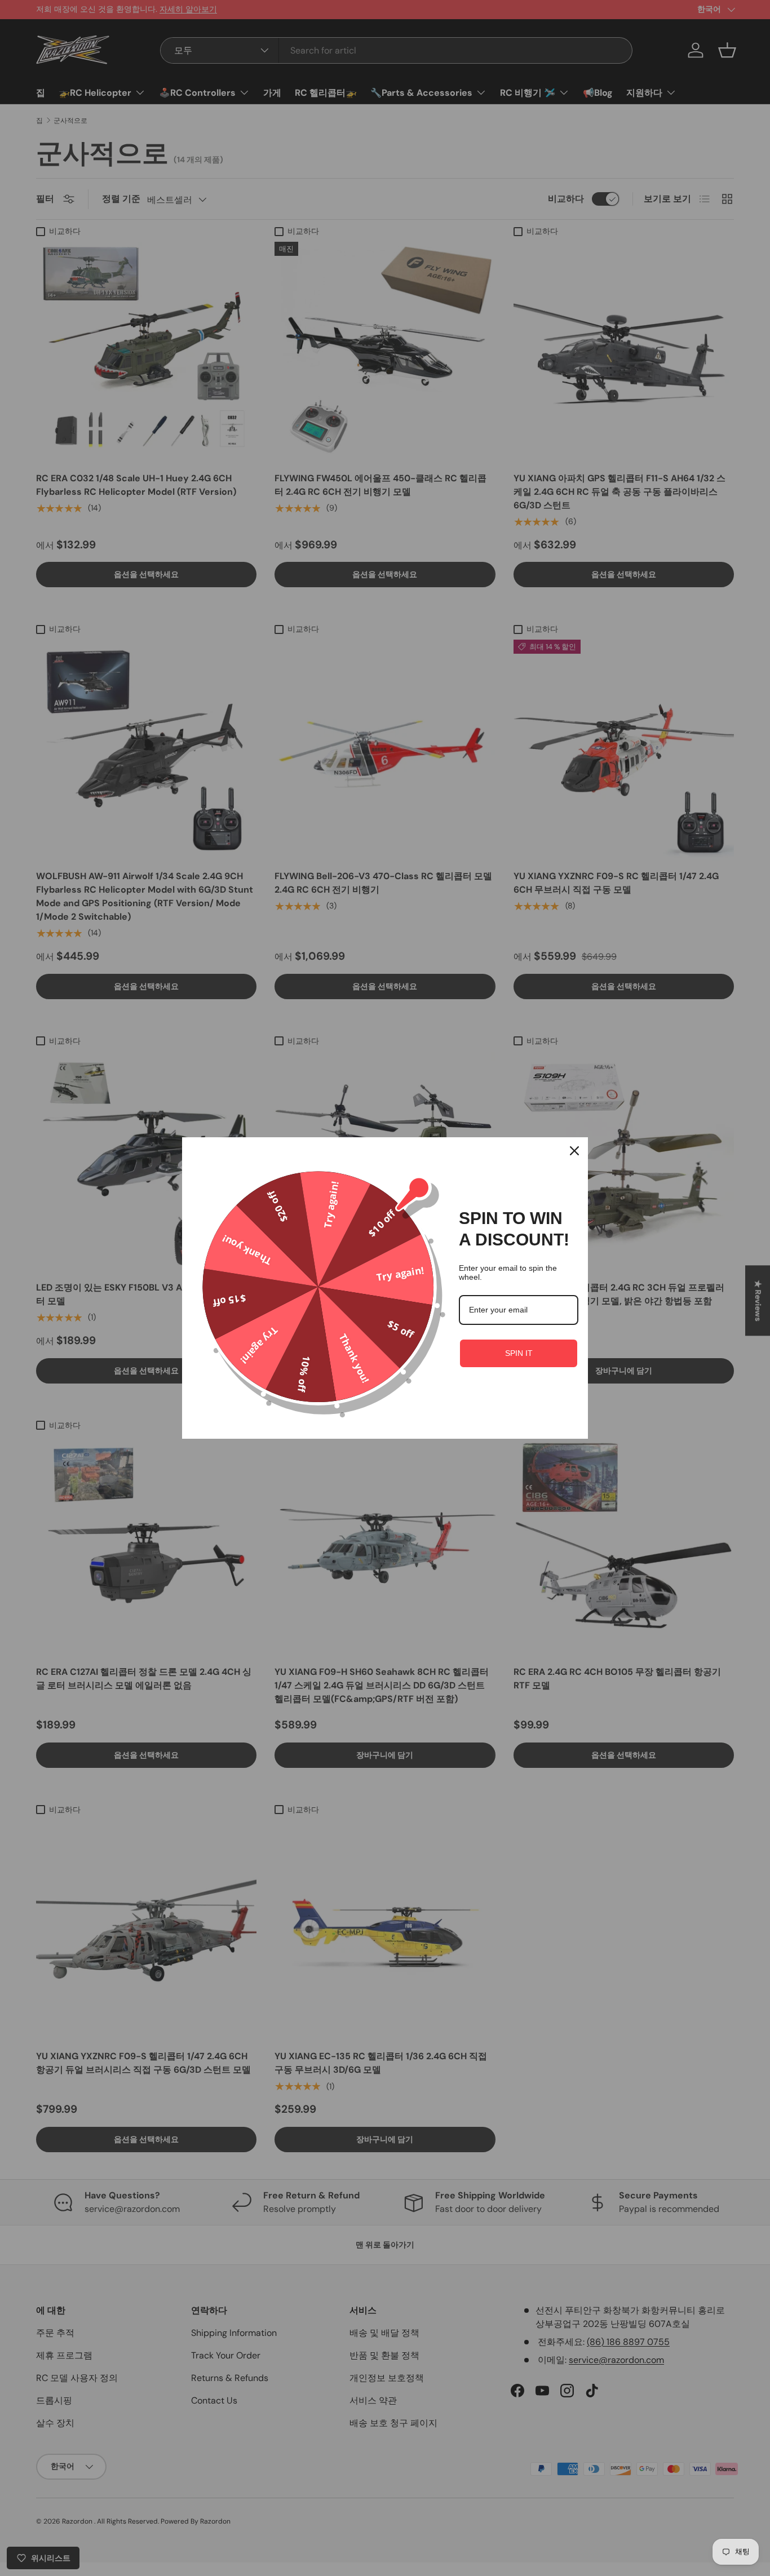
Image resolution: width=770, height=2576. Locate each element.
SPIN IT (519, 1353)
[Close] (574, 1151)
